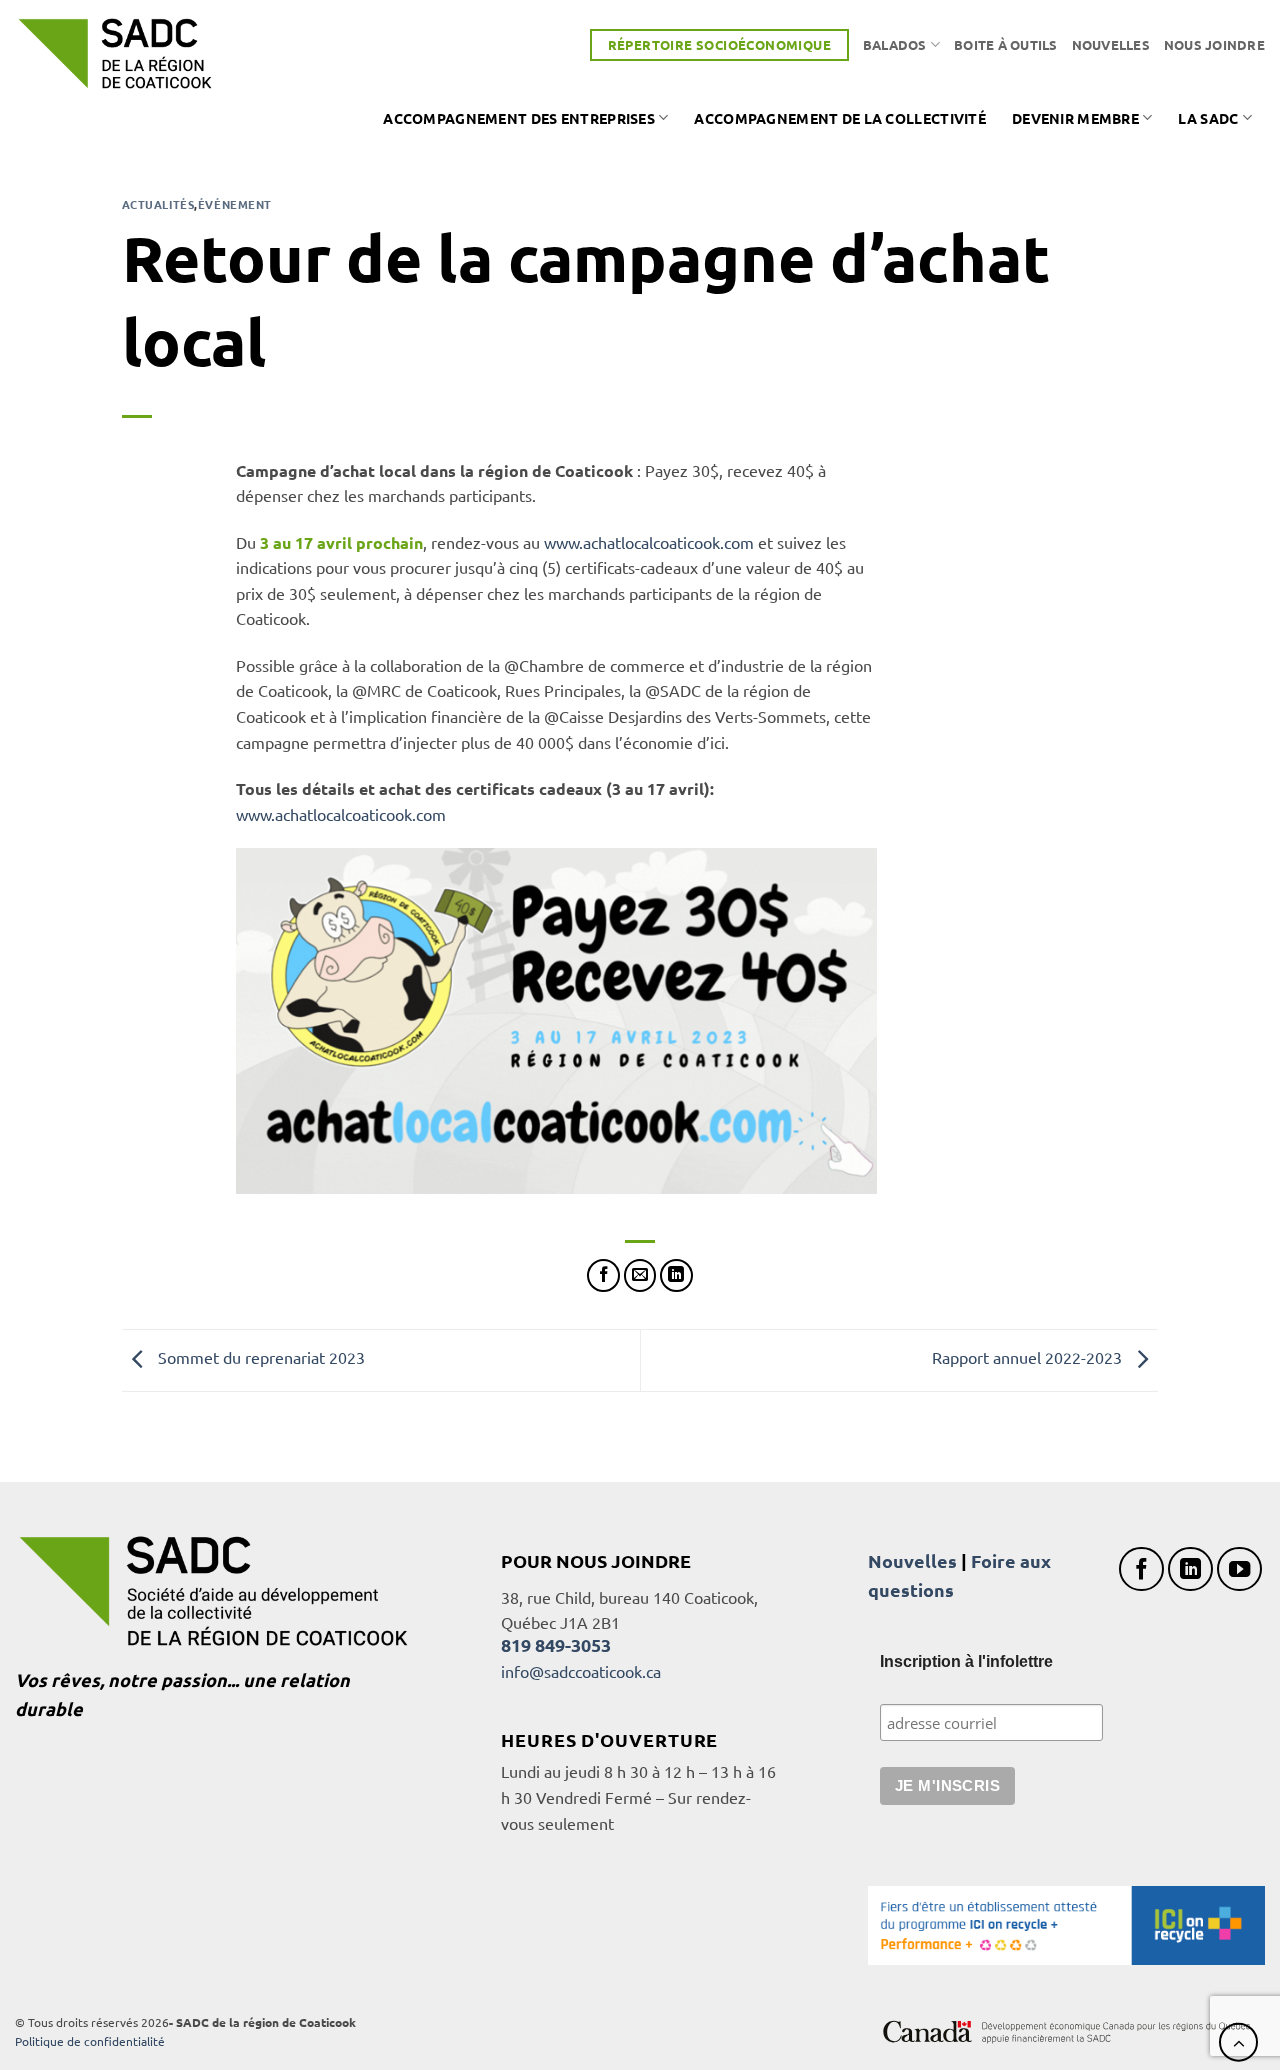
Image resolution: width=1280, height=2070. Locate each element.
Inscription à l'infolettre (966, 1661)
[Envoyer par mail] (640, 1275)
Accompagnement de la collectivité (840, 118)
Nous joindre (1214, 44)
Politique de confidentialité (90, 2041)
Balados (895, 44)
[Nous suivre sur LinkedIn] (1190, 1569)
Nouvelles (1111, 44)
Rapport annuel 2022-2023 (1029, 1358)
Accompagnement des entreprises (519, 118)
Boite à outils (1006, 44)
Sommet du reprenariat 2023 (259, 1358)
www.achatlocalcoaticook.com (649, 542)
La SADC (1208, 118)
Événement (235, 204)
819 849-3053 (556, 1644)
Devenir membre (1075, 118)
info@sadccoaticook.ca (581, 1671)
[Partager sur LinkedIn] (676, 1275)
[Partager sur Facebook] (603, 1275)
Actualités (158, 204)
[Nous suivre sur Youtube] (1239, 1569)
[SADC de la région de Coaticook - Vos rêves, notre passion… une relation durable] (115, 53)
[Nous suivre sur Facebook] (1141, 1569)
